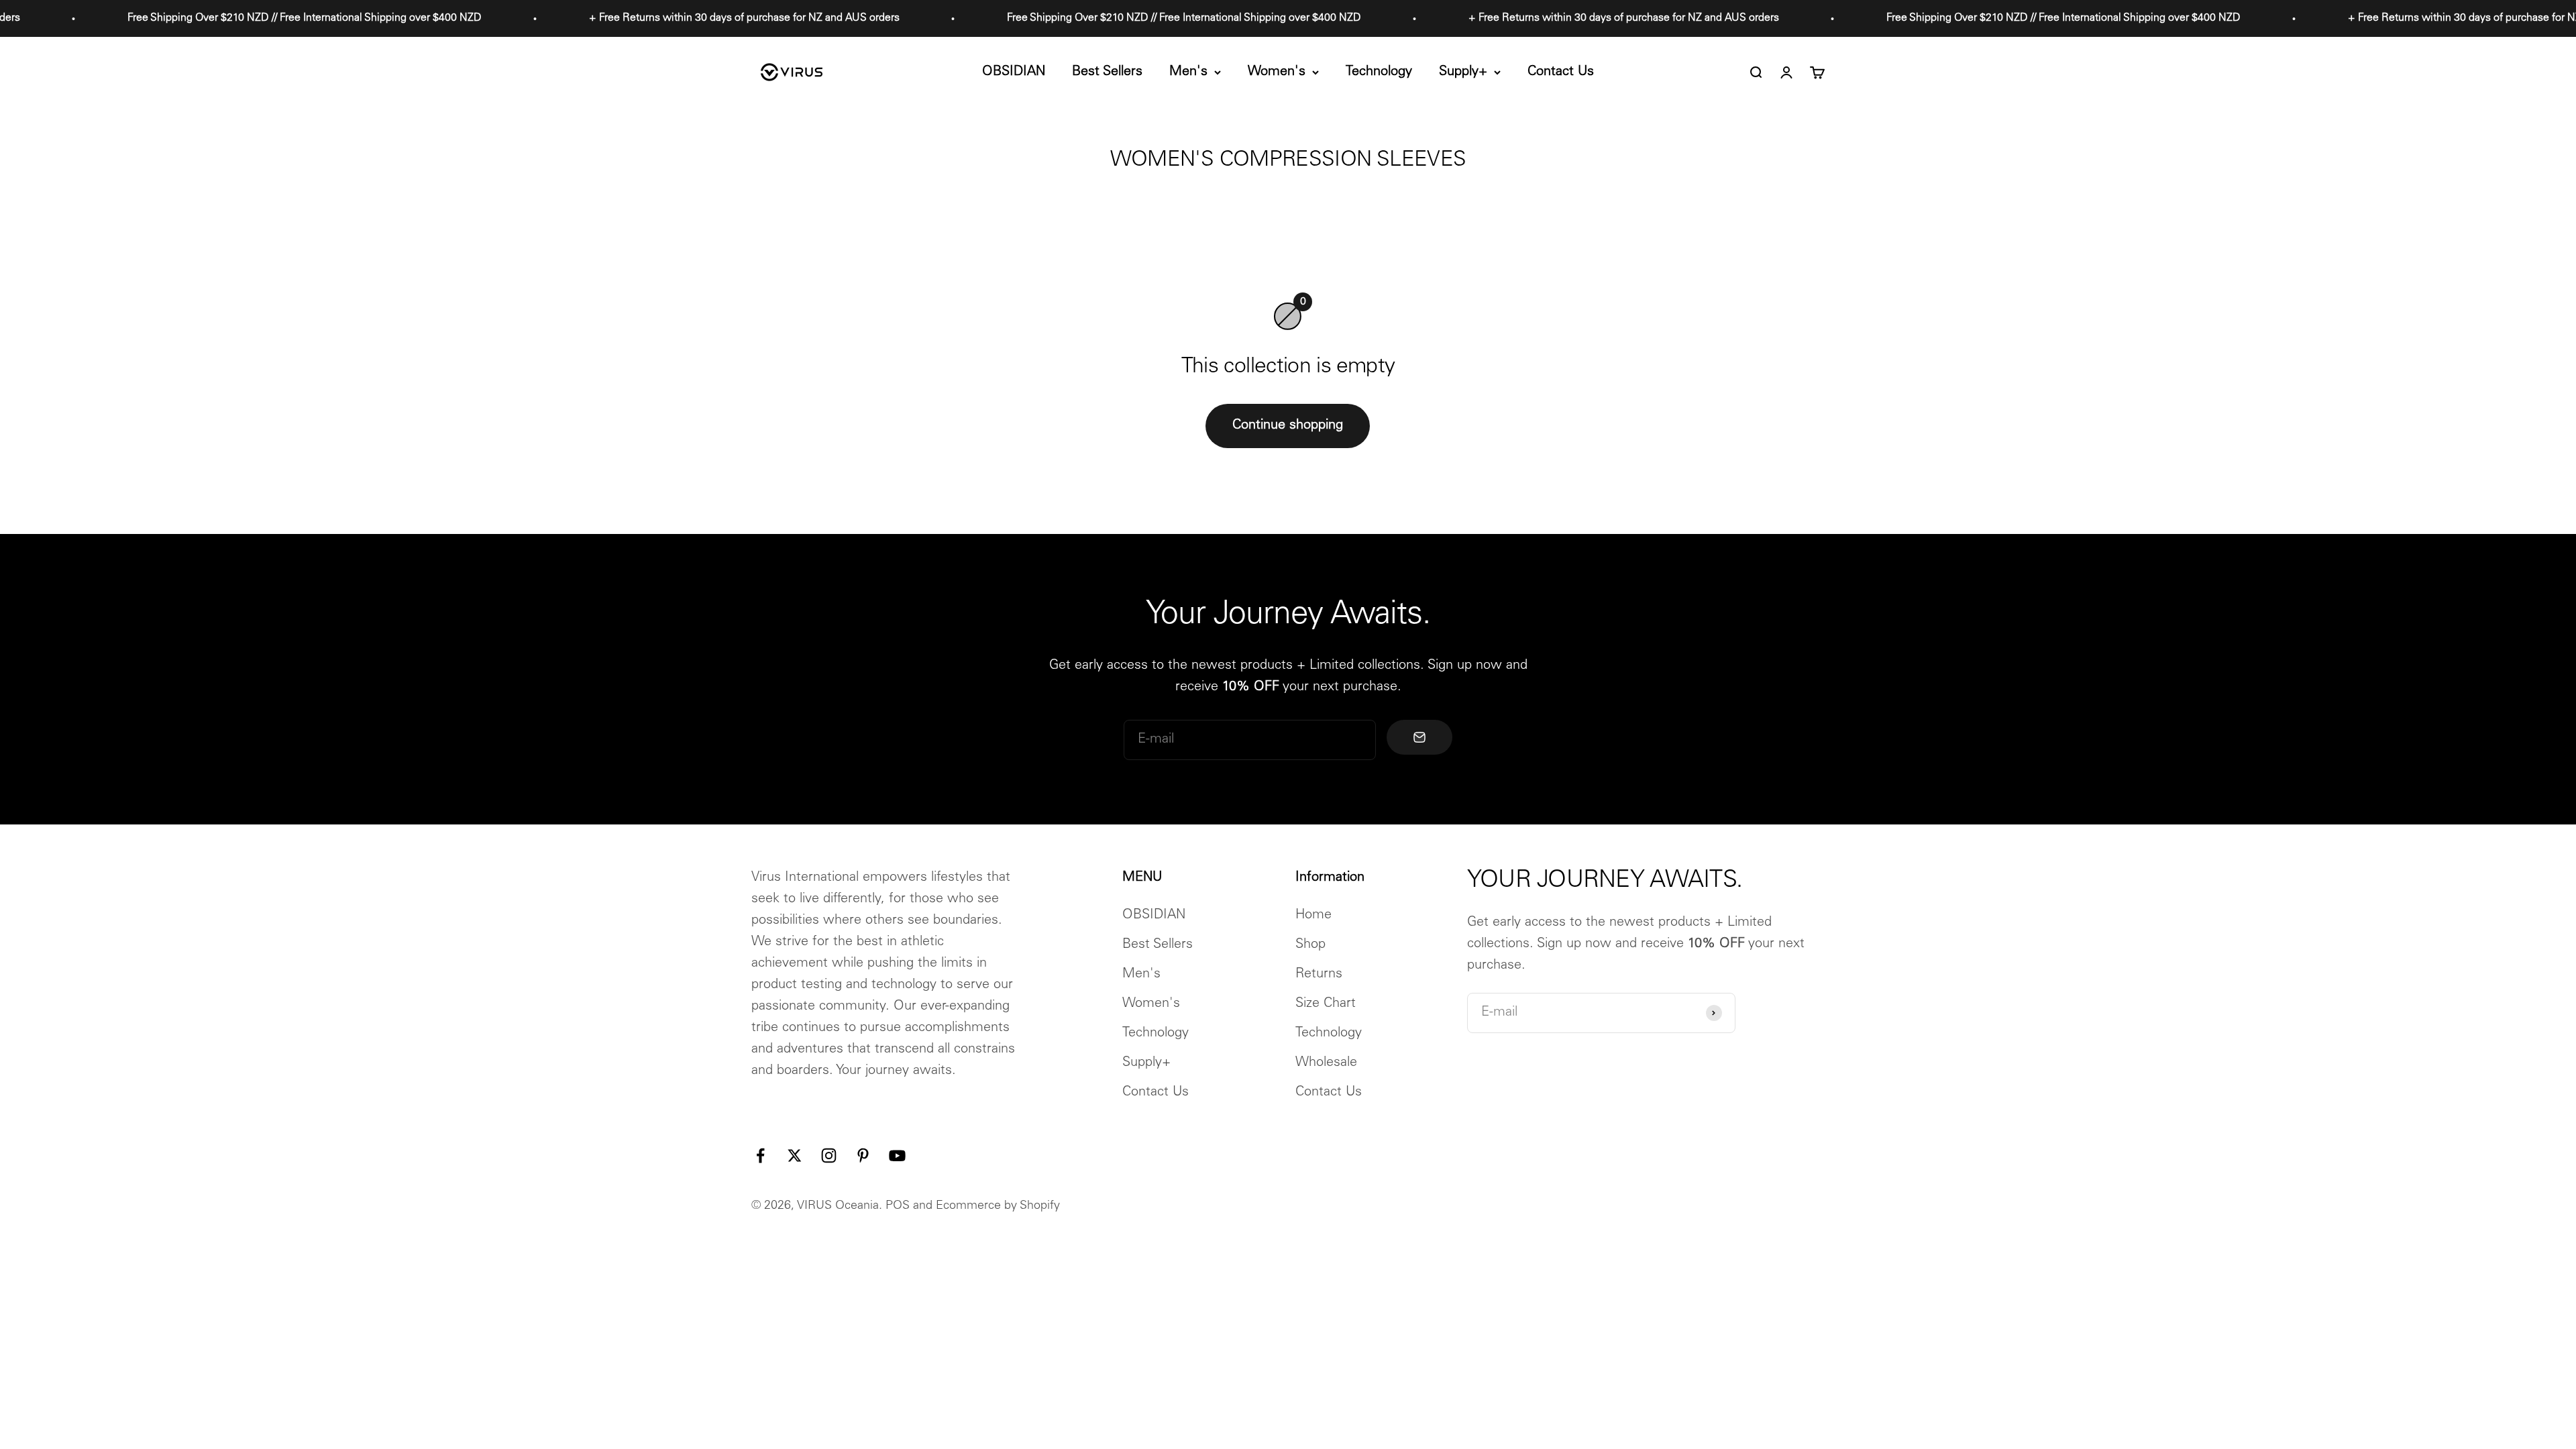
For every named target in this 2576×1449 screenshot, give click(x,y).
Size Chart (1326, 1004)
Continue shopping (1288, 426)
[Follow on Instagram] (829, 1156)
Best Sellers (1107, 72)
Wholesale (1326, 1063)
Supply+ (1463, 72)
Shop (1310, 945)
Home (1313, 916)
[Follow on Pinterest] (863, 1156)
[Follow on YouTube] (897, 1156)
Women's (1277, 72)
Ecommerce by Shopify (998, 1206)
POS (898, 1206)
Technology (1379, 72)
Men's (1188, 72)
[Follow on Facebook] (760, 1156)
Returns (1319, 975)
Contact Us (1561, 72)
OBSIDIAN (1014, 72)
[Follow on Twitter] (795, 1156)
